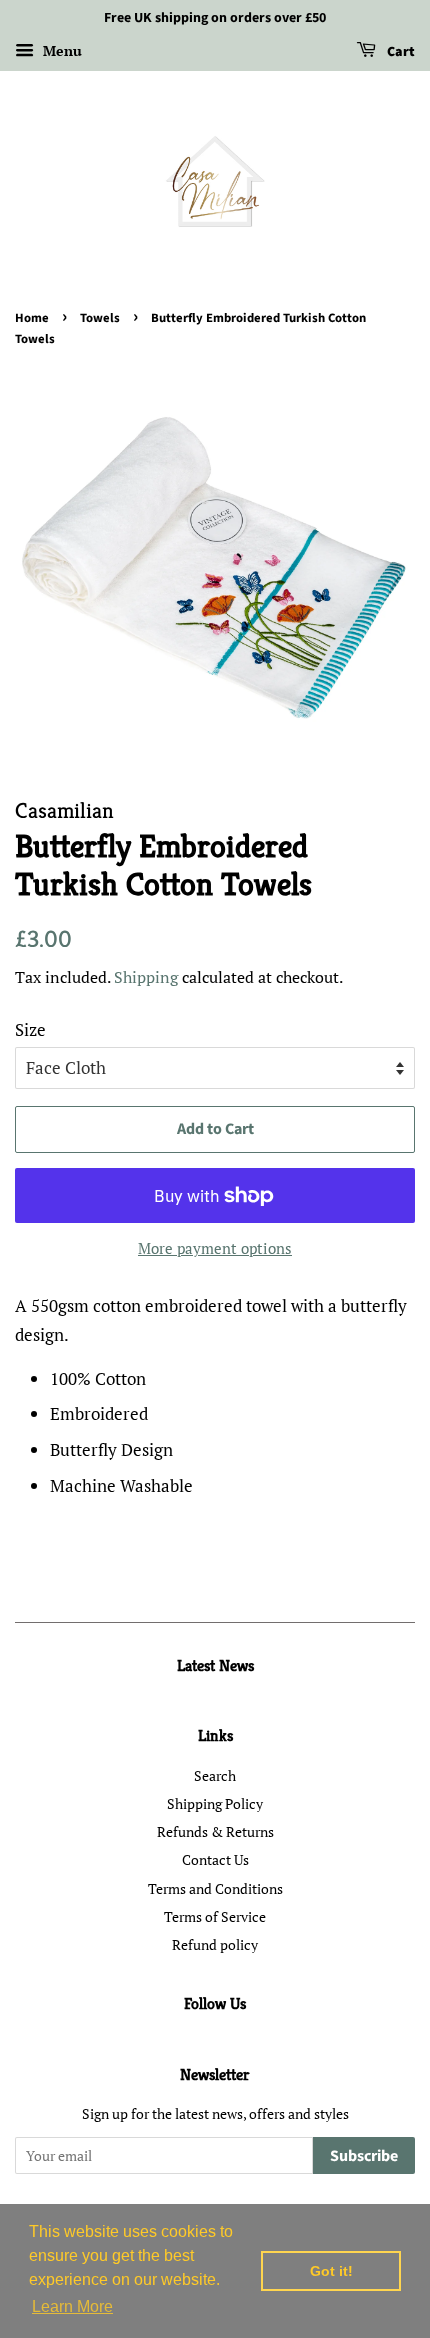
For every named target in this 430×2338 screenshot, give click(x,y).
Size (30, 1029)
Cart (399, 52)
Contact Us (215, 1859)
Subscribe (364, 2156)
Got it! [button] (331, 2271)
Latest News (215, 1665)
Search (215, 1775)
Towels (100, 318)
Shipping (146, 977)
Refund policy (215, 1944)
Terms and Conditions (215, 1888)
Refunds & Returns (215, 1831)
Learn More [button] (72, 2306)
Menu (60, 50)
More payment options (215, 1248)
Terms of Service (215, 1916)
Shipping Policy (215, 1803)
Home (32, 318)
